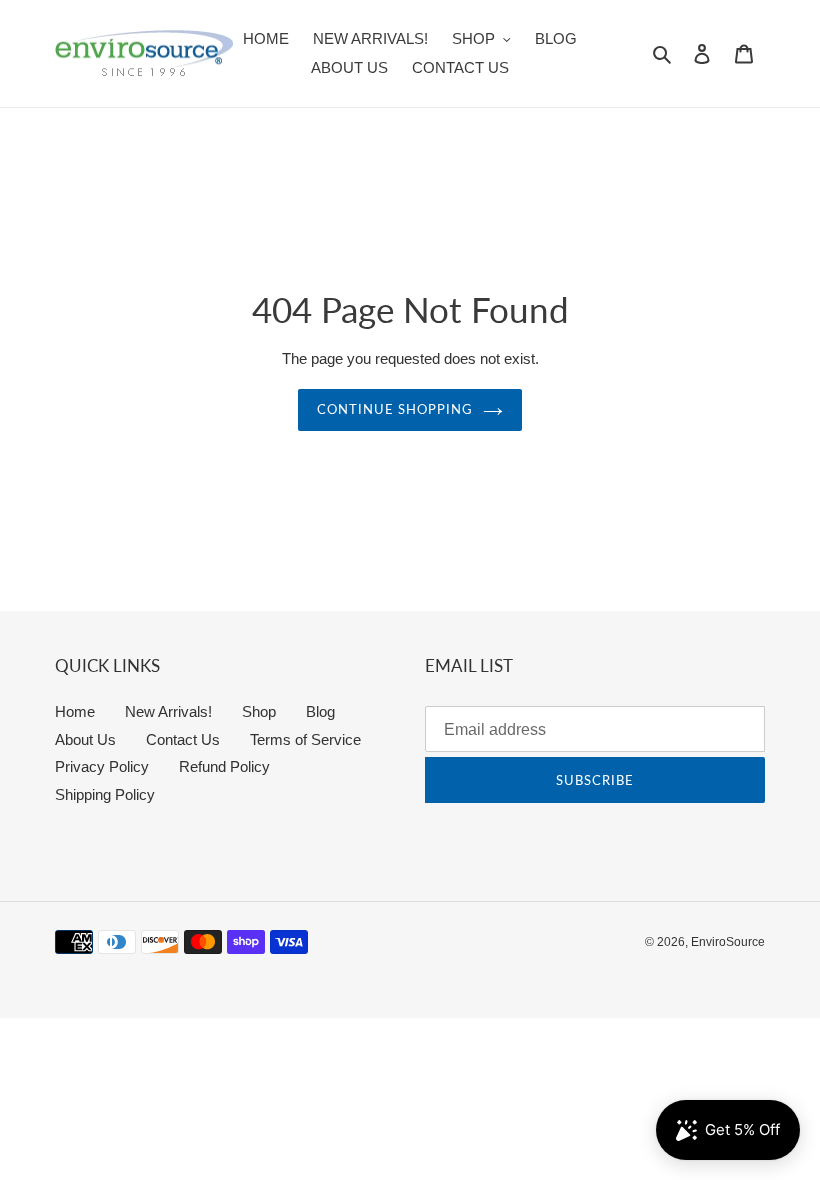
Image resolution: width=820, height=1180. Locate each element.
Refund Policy (224, 766)
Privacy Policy (102, 766)
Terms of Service (305, 739)
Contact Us (183, 739)
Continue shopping (395, 409)
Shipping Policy (105, 794)
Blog (320, 711)
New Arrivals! (168, 711)
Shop (259, 711)
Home (75, 711)
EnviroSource (728, 942)
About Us (85, 739)
